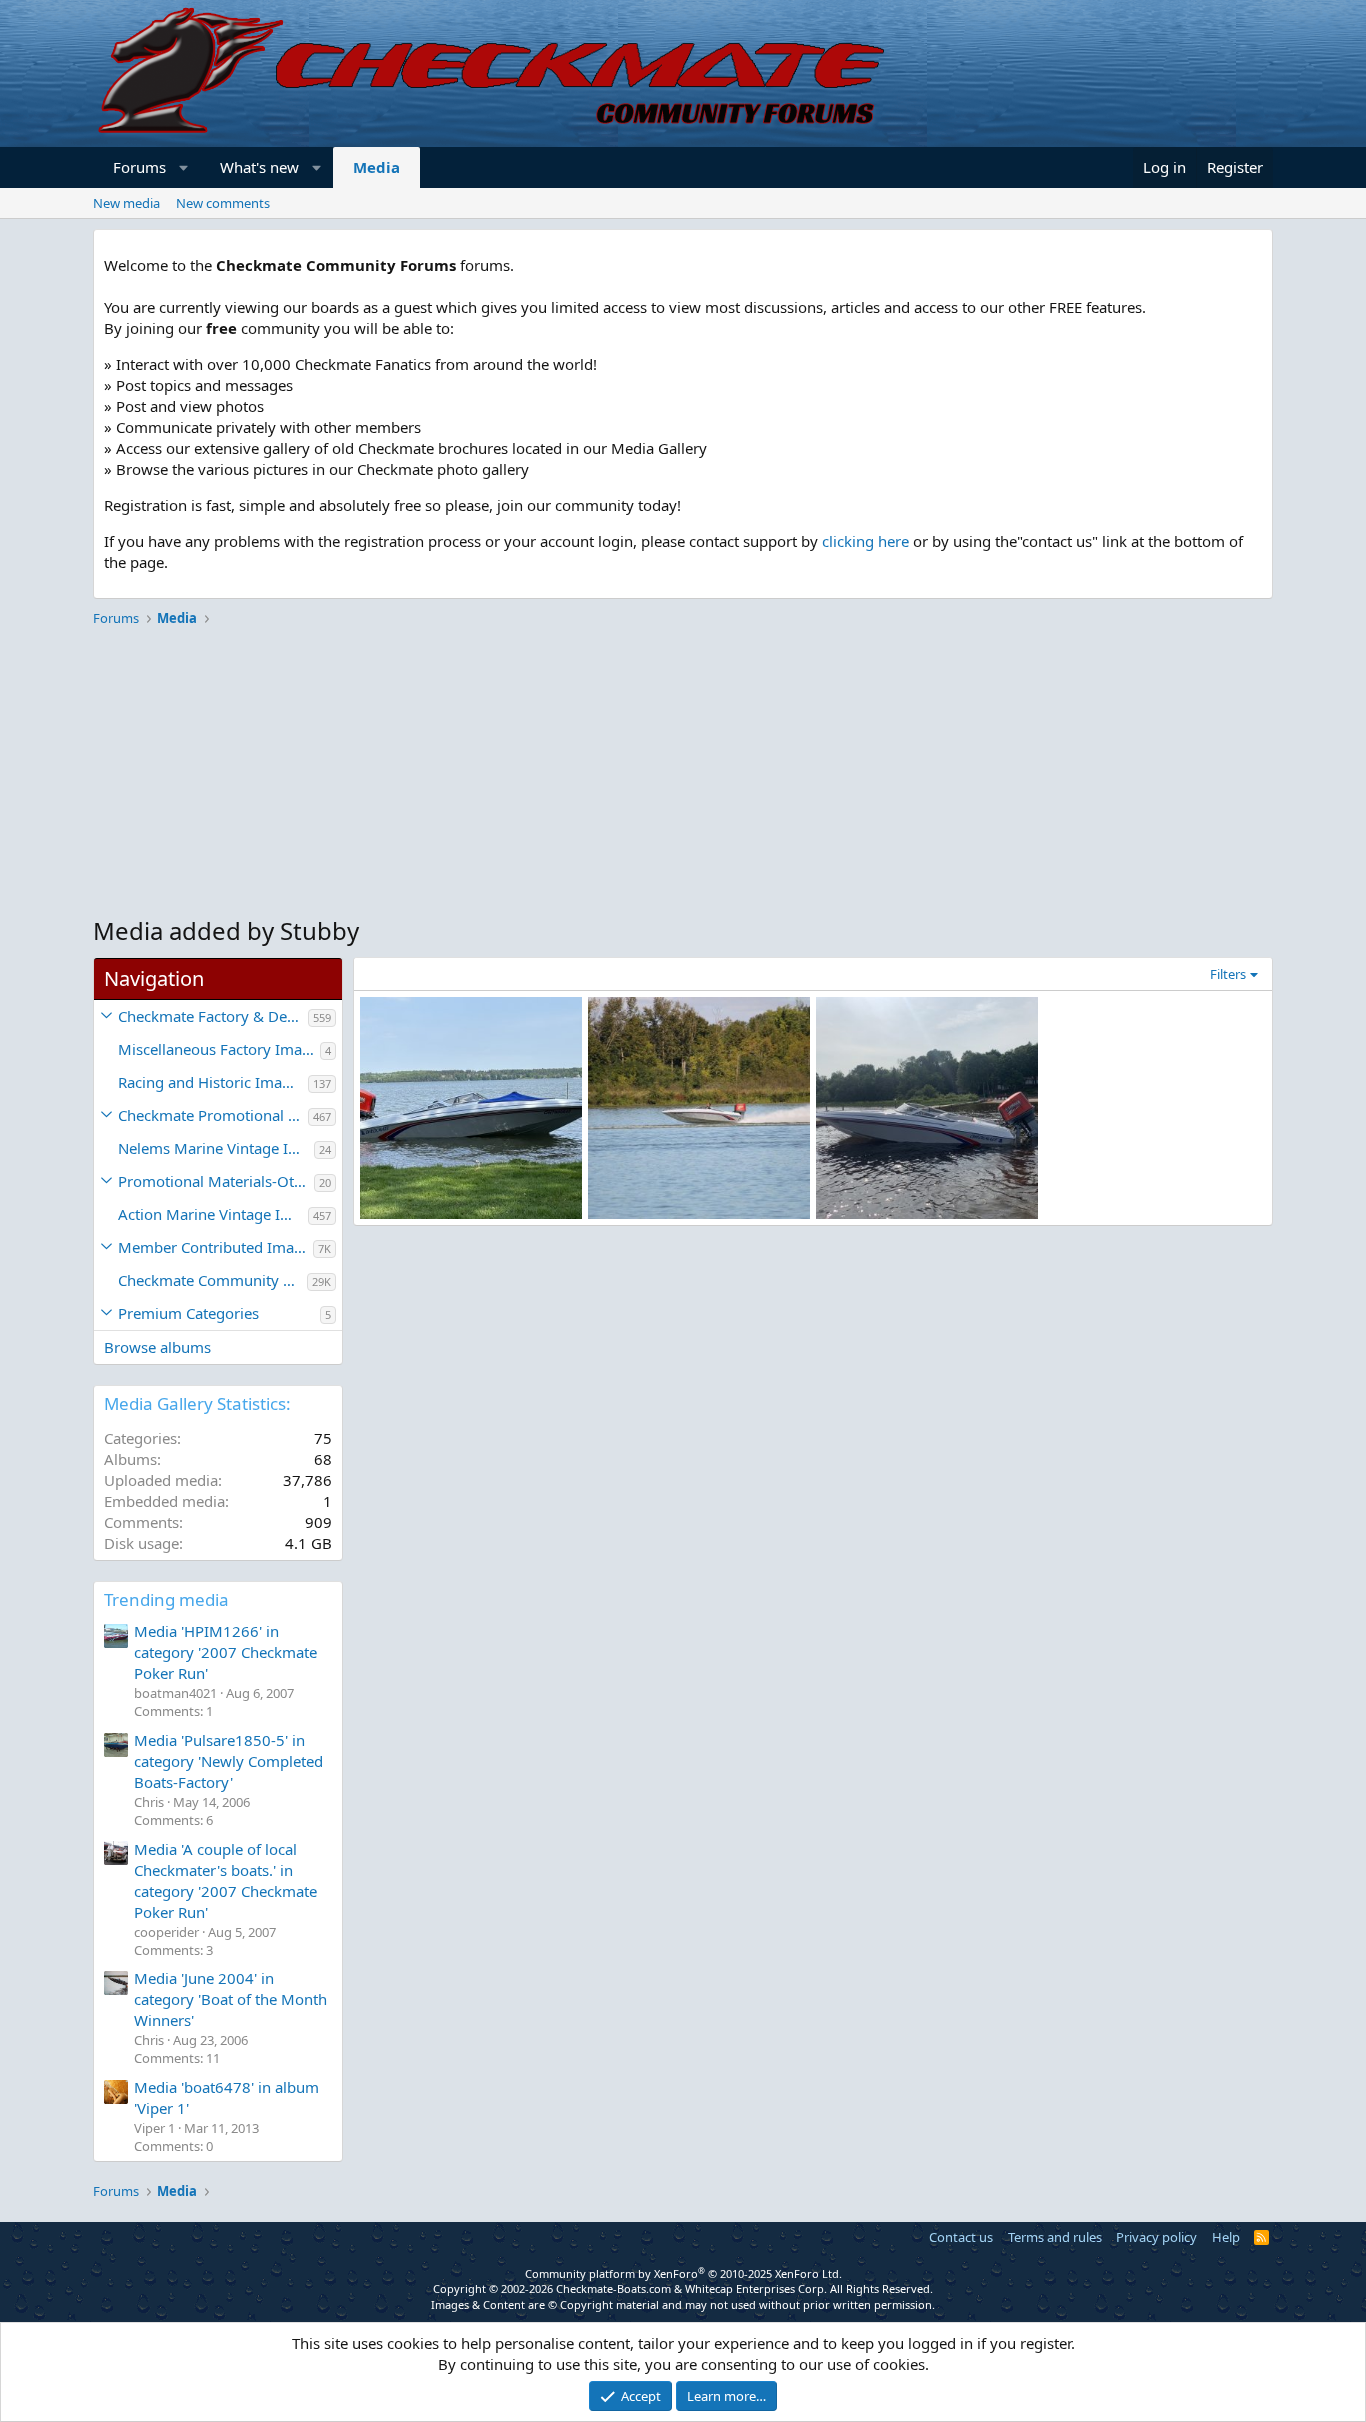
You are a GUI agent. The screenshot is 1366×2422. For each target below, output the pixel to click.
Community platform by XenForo (683, 2273)
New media (126, 203)
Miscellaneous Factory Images (219, 1049)
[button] (184, 167)
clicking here (865, 541)
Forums (139, 167)
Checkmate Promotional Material (213, 1115)
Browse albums (157, 1347)
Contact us (961, 2237)
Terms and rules (1055, 2237)
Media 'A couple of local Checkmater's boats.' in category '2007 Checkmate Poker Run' (225, 1880)
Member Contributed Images (215, 1247)
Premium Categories (188, 1313)
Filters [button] (1228, 974)
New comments (223, 203)
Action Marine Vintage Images (213, 1214)
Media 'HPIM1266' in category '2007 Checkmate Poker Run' (225, 1652)
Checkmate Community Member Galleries (212, 1280)
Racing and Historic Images (212, 1082)
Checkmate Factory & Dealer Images (213, 1016)
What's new (259, 167)
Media (376, 167)
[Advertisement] (683, 774)
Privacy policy (1156, 2237)
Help (1226, 2237)
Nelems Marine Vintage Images (216, 1148)
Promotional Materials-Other (216, 1181)
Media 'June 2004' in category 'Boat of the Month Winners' (230, 1999)
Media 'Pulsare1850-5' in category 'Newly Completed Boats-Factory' (228, 1761)
